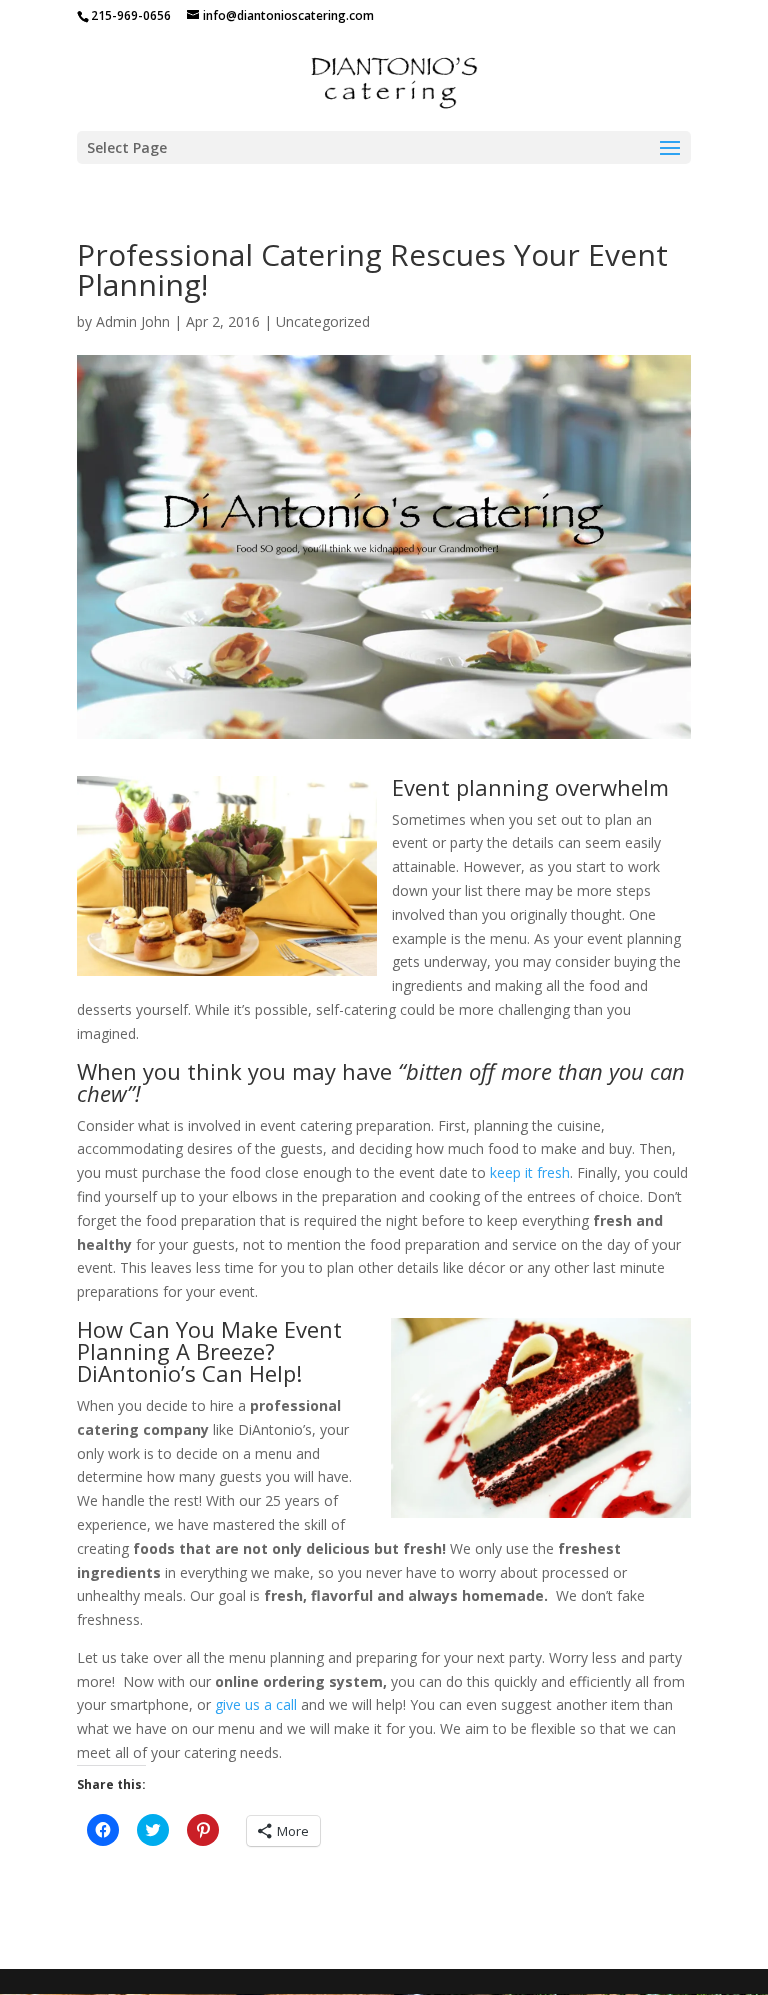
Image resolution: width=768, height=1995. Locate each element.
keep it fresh (530, 1172)
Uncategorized (323, 321)
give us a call (256, 1704)
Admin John (133, 321)
